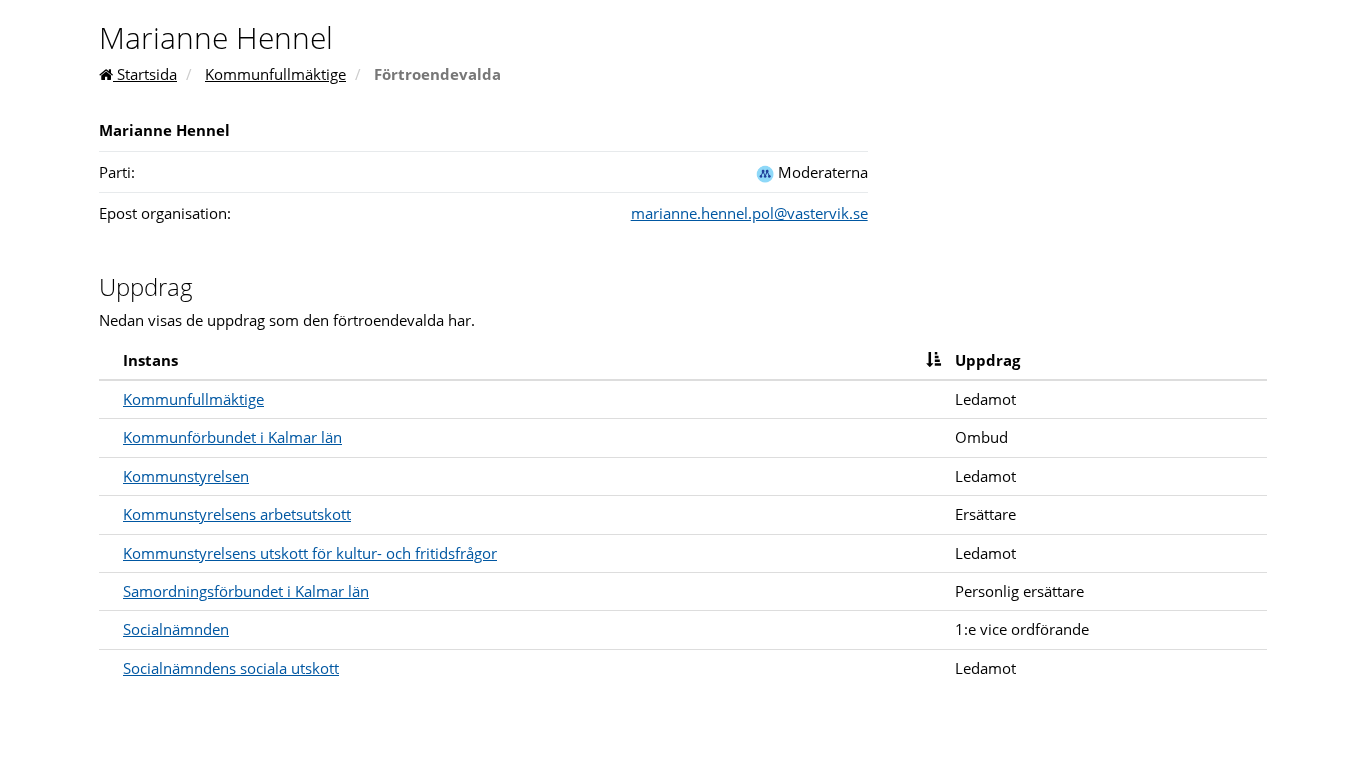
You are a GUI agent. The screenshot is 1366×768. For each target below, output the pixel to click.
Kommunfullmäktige (275, 74)
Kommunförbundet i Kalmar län (232, 437)
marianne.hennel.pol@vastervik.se (749, 213)
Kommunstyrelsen (186, 476)
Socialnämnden (176, 629)
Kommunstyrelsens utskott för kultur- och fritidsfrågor (310, 553)
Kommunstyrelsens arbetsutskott (237, 514)
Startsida (145, 74)
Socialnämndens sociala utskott (231, 668)
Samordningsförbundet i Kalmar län (246, 591)
